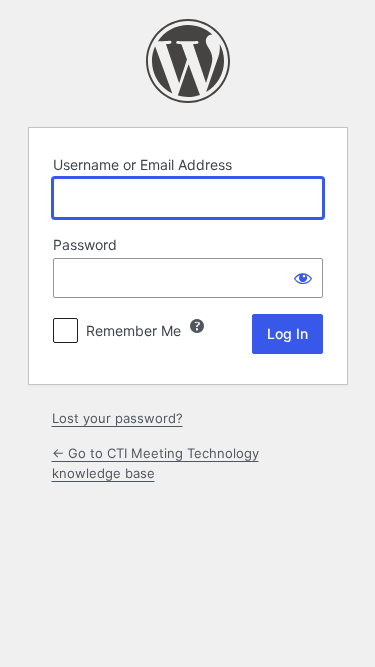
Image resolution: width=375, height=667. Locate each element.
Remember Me (133, 330)
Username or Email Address (142, 164)
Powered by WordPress (188, 61)
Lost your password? (117, 418)
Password (85, 244)
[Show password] (303, 278)
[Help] (197, 326)
